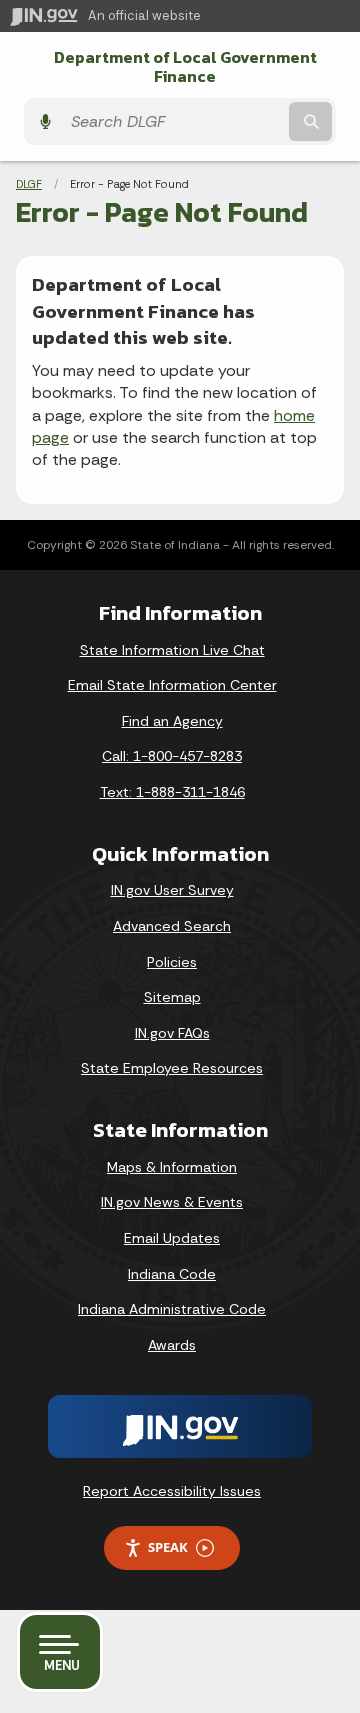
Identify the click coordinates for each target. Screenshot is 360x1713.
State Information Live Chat (172, 650)
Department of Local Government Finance (185, 67)
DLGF (29, 184)
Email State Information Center (172, 685)
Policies (172, 962)
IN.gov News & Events (172, 1202)
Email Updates (172, 1238)
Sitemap (172, 997)
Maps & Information (172, 1167)
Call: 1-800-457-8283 (172, 756)
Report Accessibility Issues (172, 1491)
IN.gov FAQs (172, 1033)
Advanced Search (172, 926)
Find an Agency (172, 721)
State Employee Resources (172, 1068)
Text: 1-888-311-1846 (172, 792)
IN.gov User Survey (172, 890)
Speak (168, 1547)
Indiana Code (172, 1274)
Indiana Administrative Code (172, 1309)
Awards (172, 1345)
